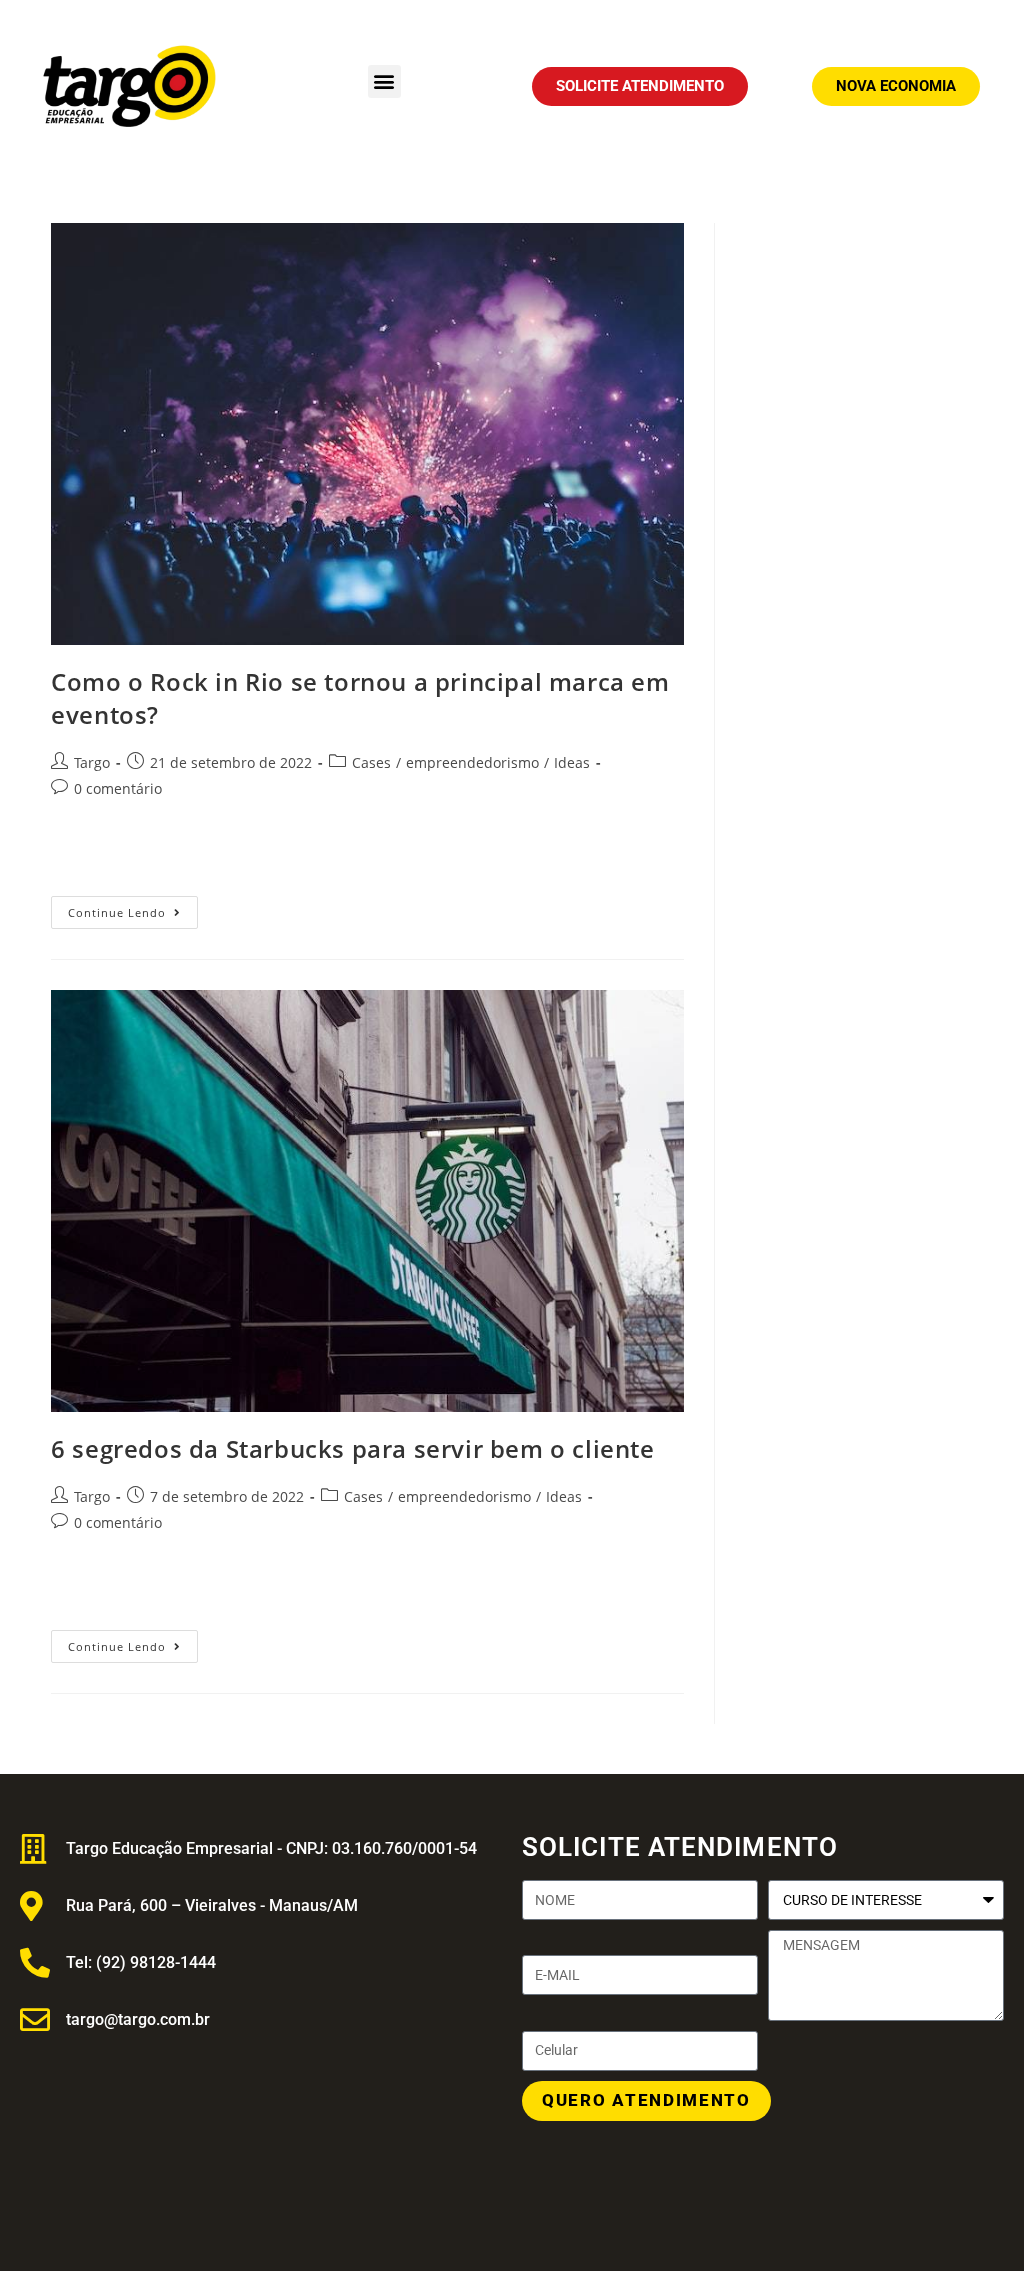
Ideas (572, 762)
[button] (384, 81)
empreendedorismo (472, 762)
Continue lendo (133, 908)
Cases (371, 762)
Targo (92, 762)
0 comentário (118, 788)
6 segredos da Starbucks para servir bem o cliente (352, 1448)
